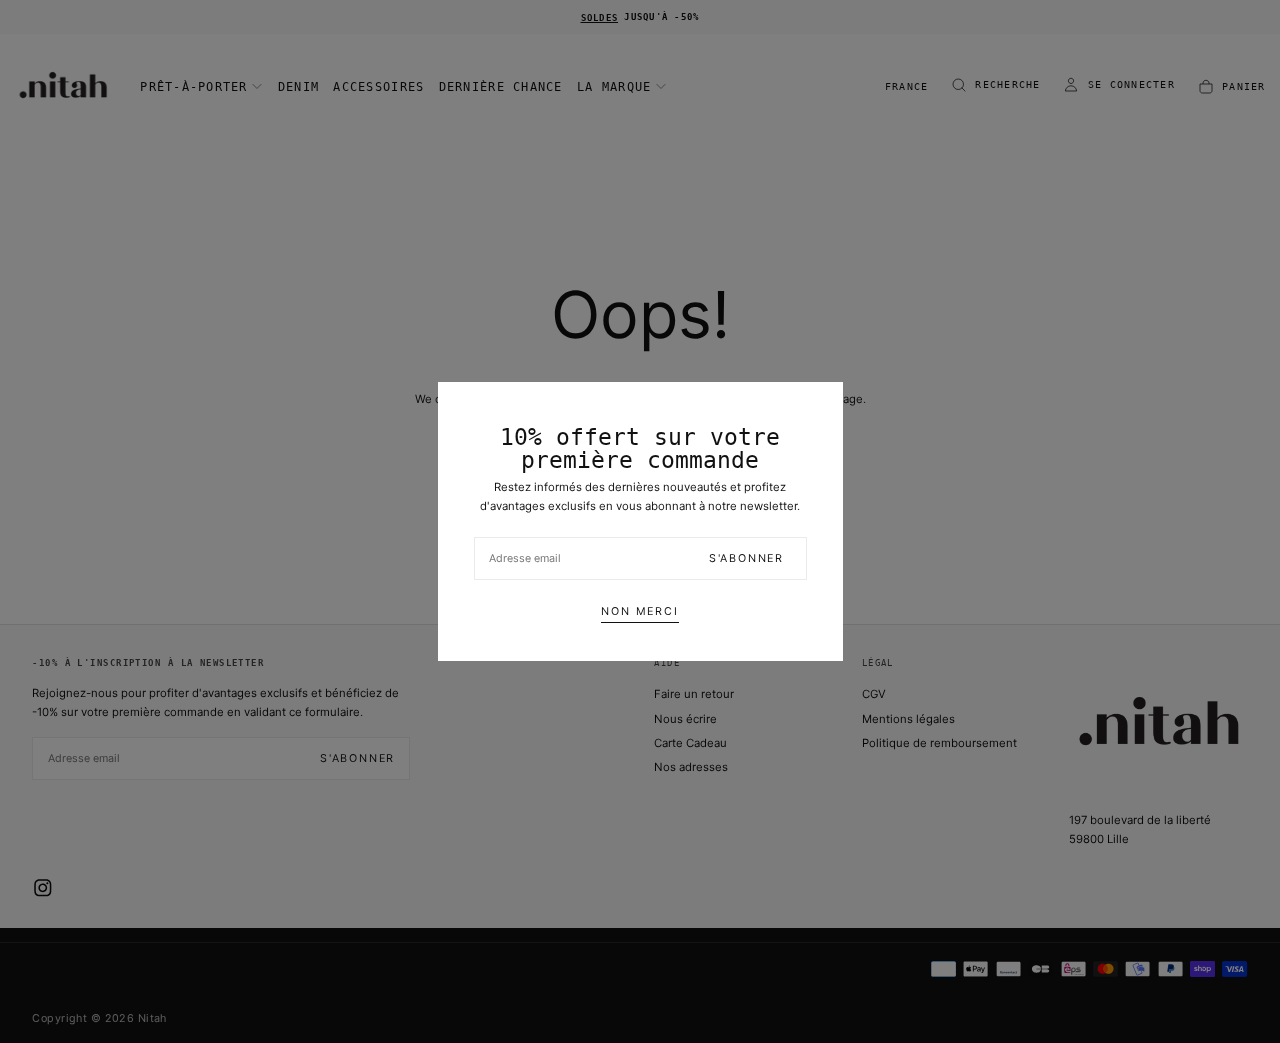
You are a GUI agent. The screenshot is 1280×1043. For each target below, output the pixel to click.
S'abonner (746, 558)
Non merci (639, 611)
